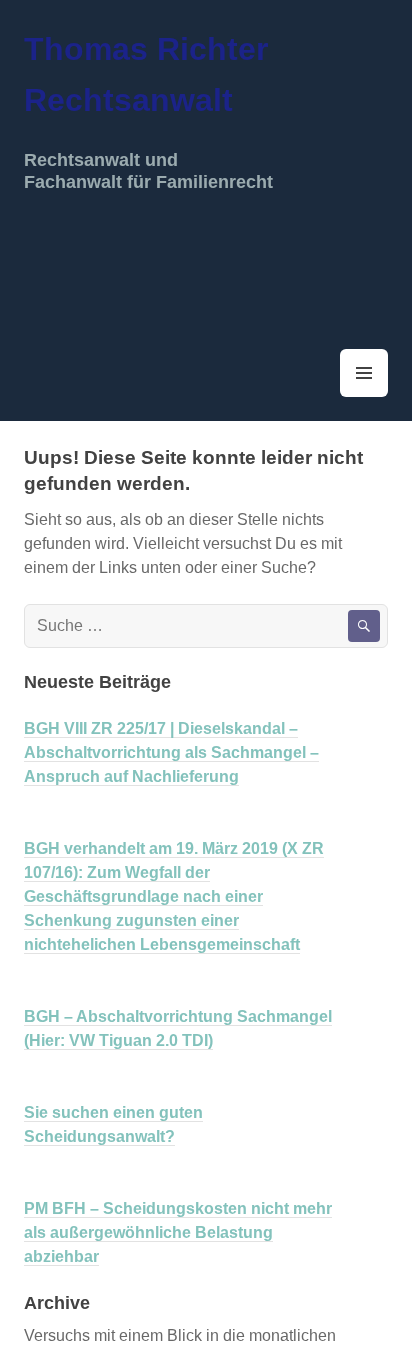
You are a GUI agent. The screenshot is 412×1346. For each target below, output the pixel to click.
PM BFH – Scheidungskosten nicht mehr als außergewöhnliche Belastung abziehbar (178, 1232)
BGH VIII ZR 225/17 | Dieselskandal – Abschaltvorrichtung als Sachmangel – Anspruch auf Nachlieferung (171, 752)
